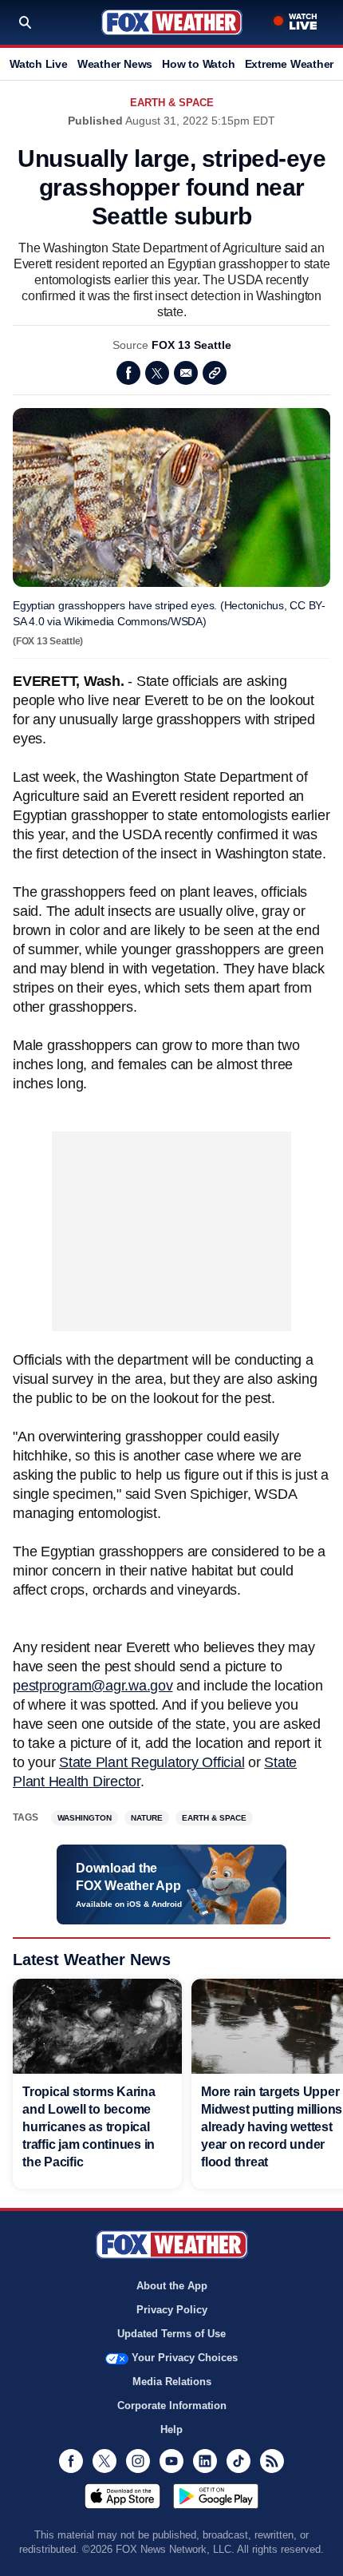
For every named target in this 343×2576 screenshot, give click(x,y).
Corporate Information (172, 2406)
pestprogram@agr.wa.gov (93, 1686)
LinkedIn (205, 2461)
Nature (147, 1818)
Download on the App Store (122, 2496)
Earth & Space (172, 103)
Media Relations (172, 2382)
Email (186, 373)
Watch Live (39, 64)
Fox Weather (172, 22)
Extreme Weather (290, 64)
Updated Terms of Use (171, 2334)
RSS (272, 2461)
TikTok (239, 2461)
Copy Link (215, 373)
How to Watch (198, 64)
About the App (172, 2286)
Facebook (128, 373)
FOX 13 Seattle (191, 345)
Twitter (157, 373)
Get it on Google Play (216, 2496)
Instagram (138, 2461)
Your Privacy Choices (185, 2358)
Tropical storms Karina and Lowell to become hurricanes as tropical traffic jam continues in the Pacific (89, 2127)
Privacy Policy (172, 2310)
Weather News (115, 64)
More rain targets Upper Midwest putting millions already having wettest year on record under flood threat (272, 2127)
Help (171, 2429)
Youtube (171, 2461)
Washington (85, 1818)
